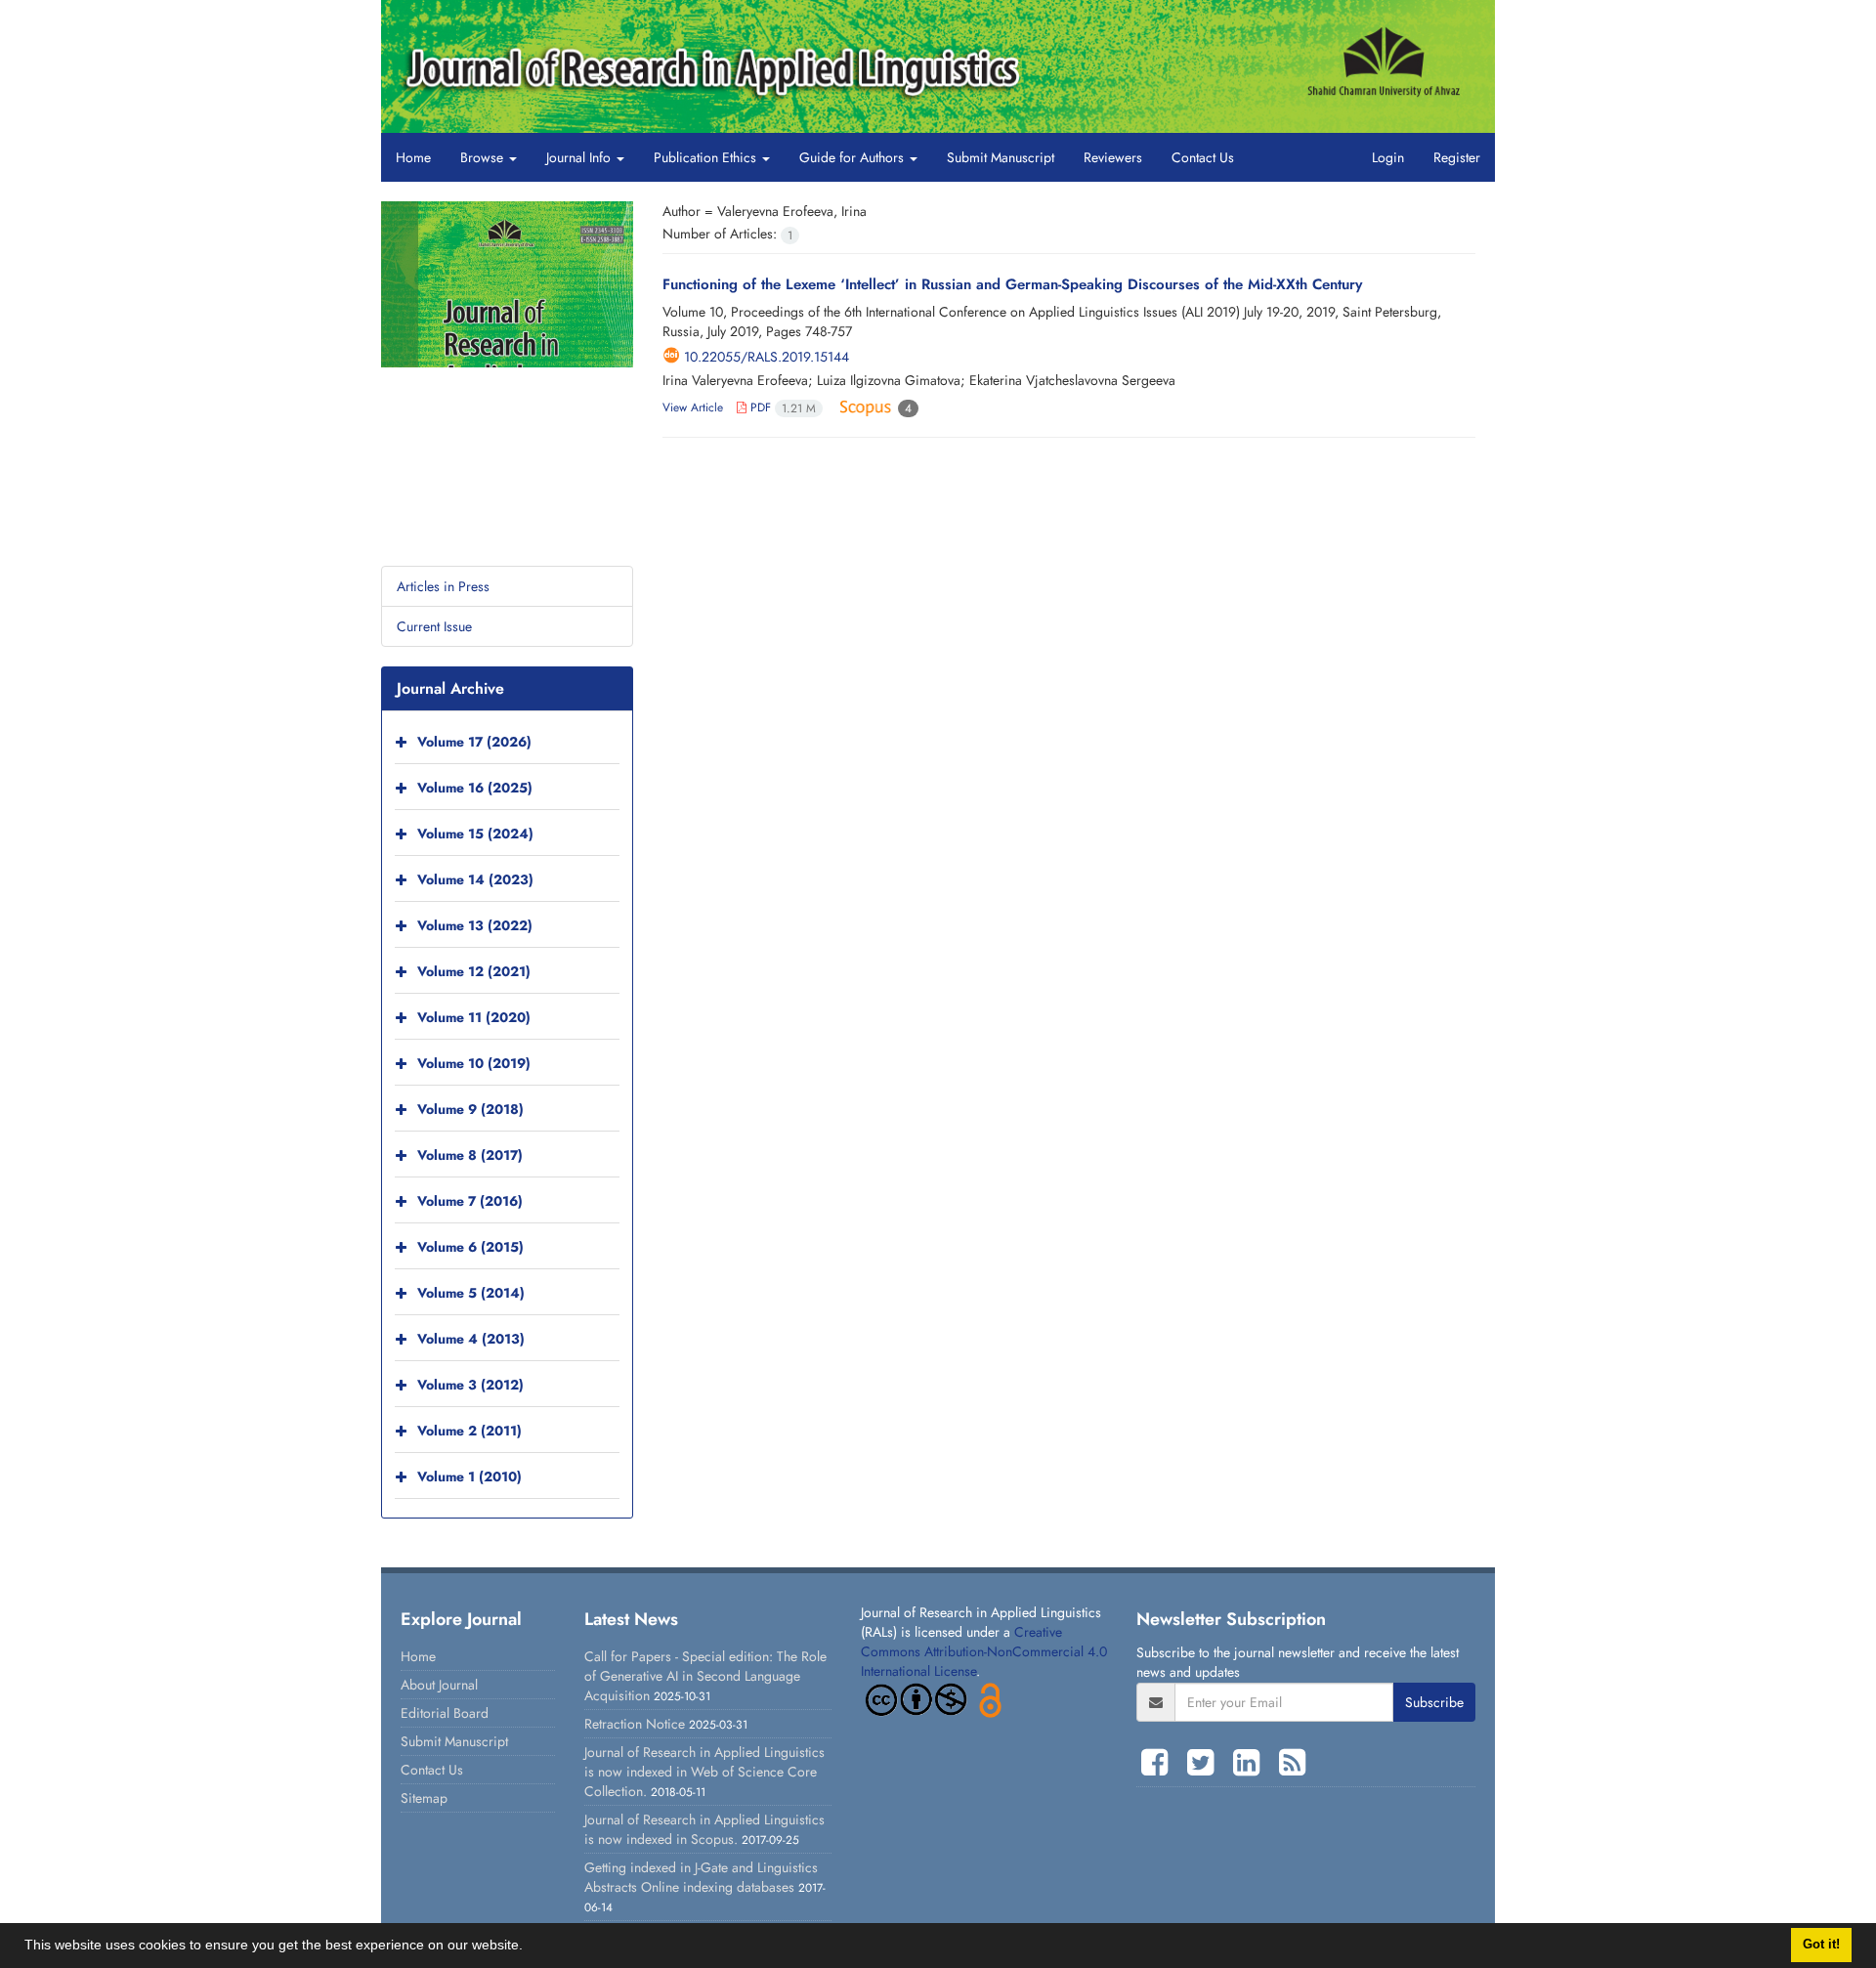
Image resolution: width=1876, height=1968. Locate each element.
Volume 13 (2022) (475, 925)
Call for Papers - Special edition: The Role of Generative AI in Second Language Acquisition (705, 1676)
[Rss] (1292, 1763)
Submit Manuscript (1001, 157)
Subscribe (1434, 1702)
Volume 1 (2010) (469, 1476)
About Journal (439, 1685)
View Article (693, 407)
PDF (781, 407)
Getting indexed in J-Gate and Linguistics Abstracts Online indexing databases (701, 1877)
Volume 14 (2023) (475, 879)
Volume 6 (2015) (470, 1247)
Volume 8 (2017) (470, 1155)
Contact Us (1203, 157)
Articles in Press (443, 586)
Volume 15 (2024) (475, 834)
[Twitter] (1205, 1763)
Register (1457, 157)
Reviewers (1113, 157)
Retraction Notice (635, 1724)
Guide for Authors (853, 157)
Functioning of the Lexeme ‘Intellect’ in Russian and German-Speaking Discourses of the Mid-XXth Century (1012, 284)
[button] (530, 1947)
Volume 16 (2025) (475, 788)
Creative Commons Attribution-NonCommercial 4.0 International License (984, 1651)
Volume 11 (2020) (474, 1017)
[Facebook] (1159, 1763)
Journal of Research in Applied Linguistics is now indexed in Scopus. (704, 1829)
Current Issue (434, 626)
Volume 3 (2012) (470, 1385)
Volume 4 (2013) (471, 1339)
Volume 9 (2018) (470, 1109)
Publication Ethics (707, 157)
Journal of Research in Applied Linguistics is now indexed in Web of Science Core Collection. (704, 1772)
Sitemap (424, 1798)
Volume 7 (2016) (470, 1201)
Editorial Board (445, 1713)
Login (1388, 157)
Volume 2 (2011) (469, 1431)
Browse (484, 157)
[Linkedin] (1251, 1763)
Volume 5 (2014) (471, 1293)
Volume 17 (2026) (474, 742)
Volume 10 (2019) (474, 1063)
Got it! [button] (1821, 1945)
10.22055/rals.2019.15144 (767, 357)
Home (413, 157)
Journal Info (580, 157)
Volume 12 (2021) (474, 971)
